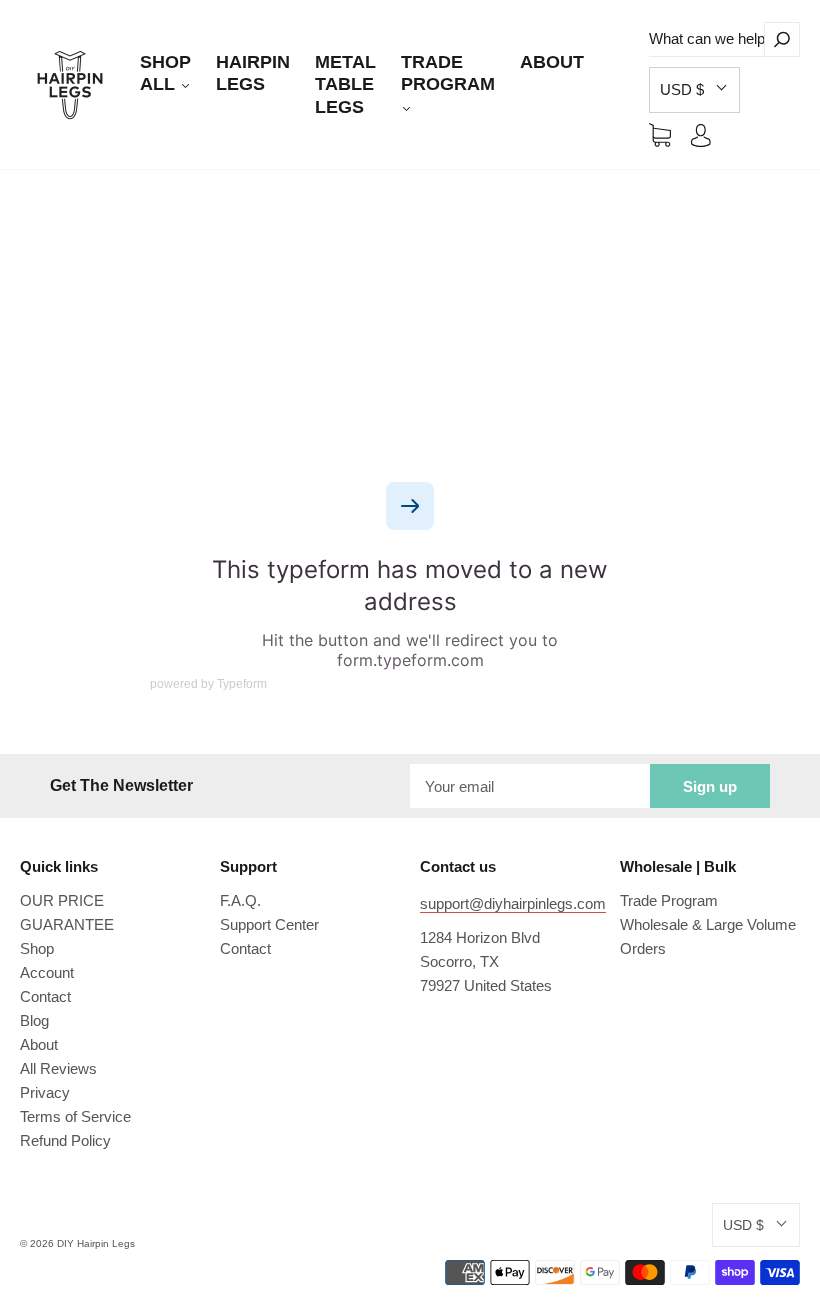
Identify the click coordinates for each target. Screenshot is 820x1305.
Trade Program (669, 900)
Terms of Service (75, 1116)
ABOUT (552, 62)
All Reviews (58, 1068)
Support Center (269, 924)
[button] (694, 90)
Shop (37, 948)
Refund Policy (65, 1140)
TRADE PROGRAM (448, 73)
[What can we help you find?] (706, 39)
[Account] (701, 134)
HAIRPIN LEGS (253, 73)
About (39, 1044)
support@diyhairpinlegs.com (513, 903)
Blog (34, 1020)
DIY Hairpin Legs (96, 1243)
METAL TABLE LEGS (345, 84)
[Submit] (782, 39)
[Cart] (660, 134)
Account (47, 972)
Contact (45, 996)
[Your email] (530, 786)
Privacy (45, 1092)
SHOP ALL (165, 73)
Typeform (242, 684)
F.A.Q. (240, 900)
